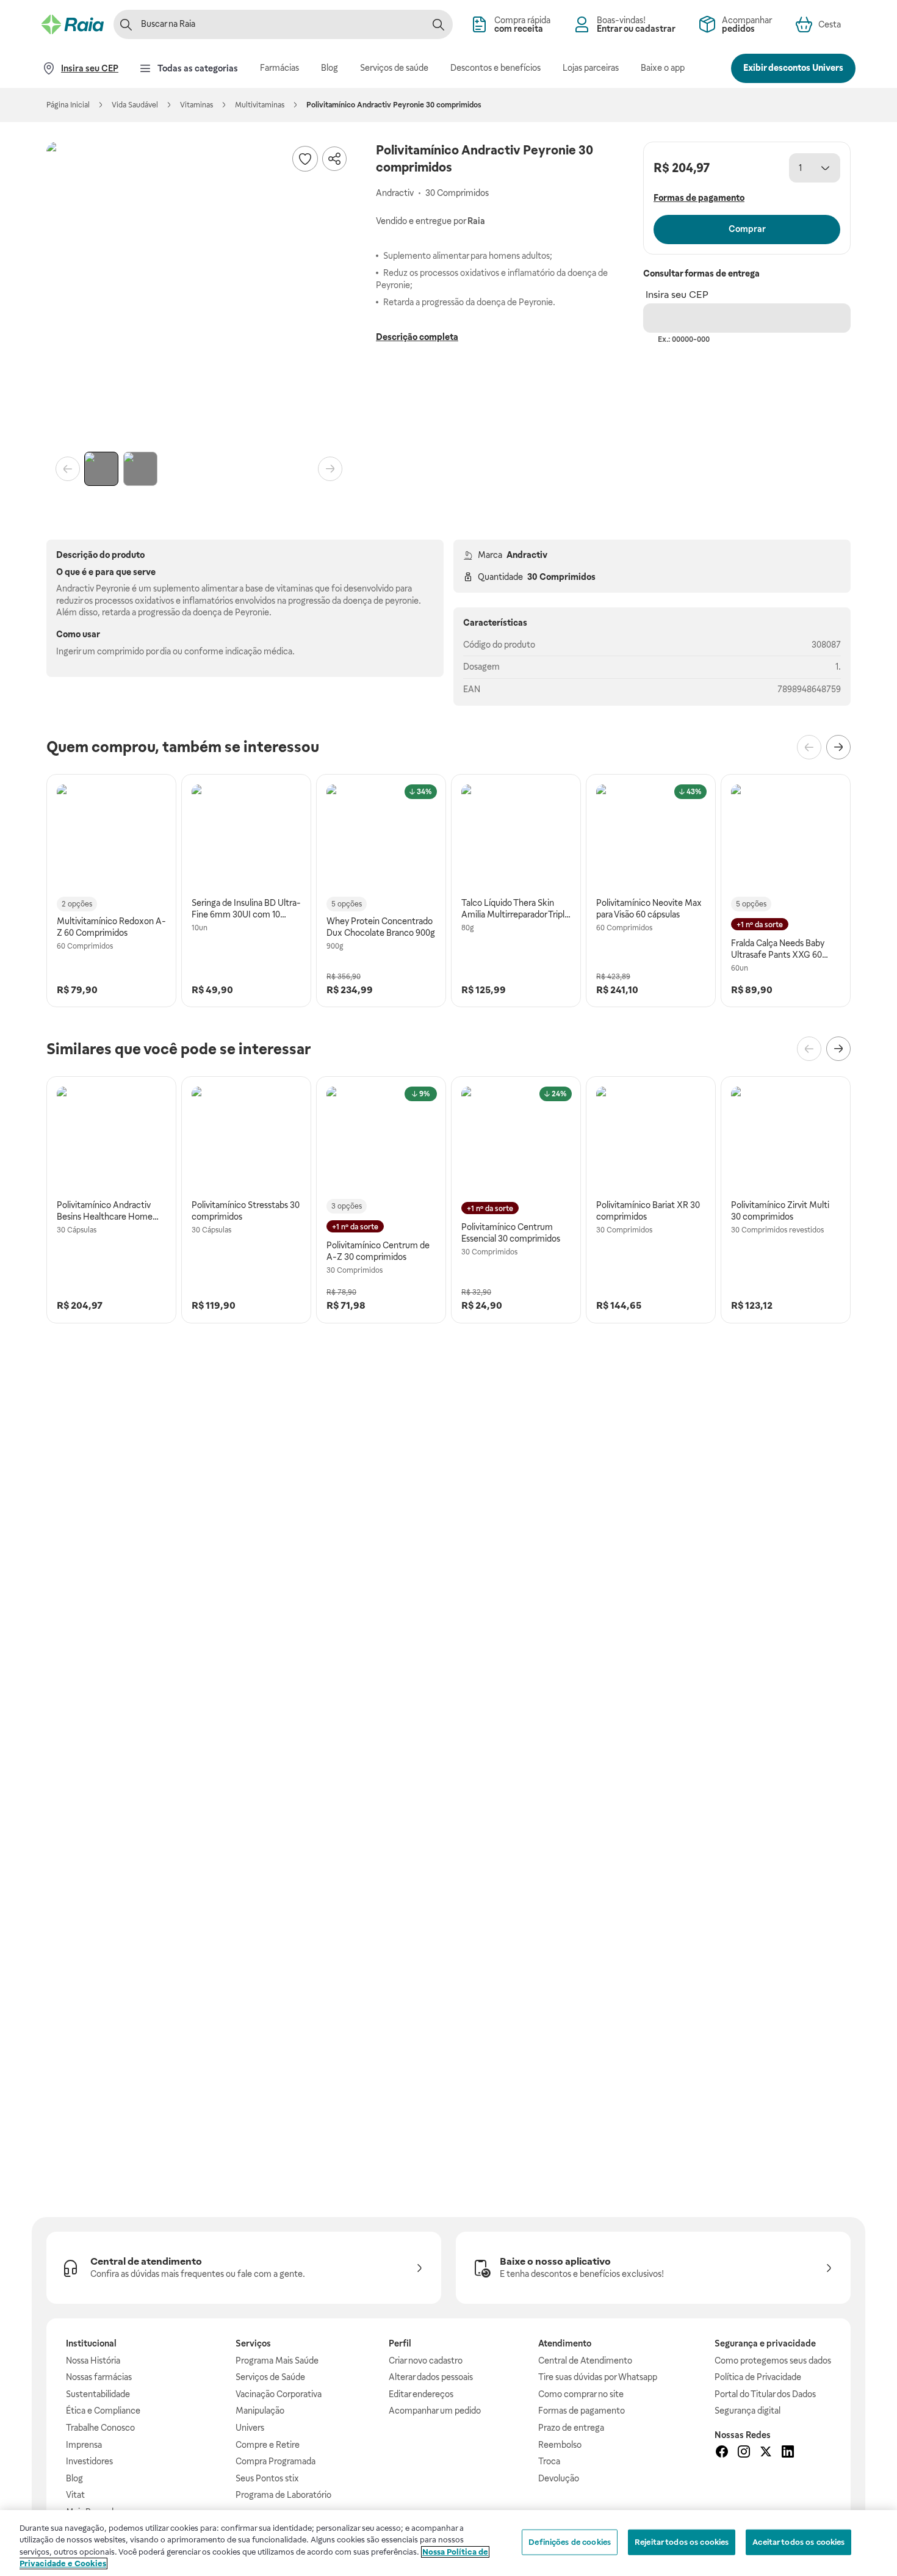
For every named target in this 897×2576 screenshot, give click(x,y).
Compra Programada (276, 2461)
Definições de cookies (570, 2542)
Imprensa (84, 2445)
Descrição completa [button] (417, 337)
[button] (199, 294)
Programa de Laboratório (283, 2495)
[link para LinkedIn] (788, 2453)
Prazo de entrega (571, 2428)
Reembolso (560, 2445)
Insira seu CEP (677, 295)
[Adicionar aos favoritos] (305, 159)
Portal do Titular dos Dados (765, 2394)
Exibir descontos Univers (793, 68)
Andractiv (527, 555)
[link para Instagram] (744, 2453)
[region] (448, 2543)
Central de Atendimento (585, 2361)
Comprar (747, 229)
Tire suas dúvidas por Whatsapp (598, 2377)
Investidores (89, 2461)
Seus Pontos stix (267, 2478)
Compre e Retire (268, 2445)
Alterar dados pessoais (431, 2377)
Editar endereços (421, 2394)
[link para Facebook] (722, 2453)
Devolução (559, 2478)
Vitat (75, 2495)
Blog (74, 2478)
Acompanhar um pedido (435, 2411)
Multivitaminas (260, 105)
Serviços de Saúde (270, 2377)
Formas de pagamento (582, 2411)
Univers (250, 2428)
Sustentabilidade (98, 2394)
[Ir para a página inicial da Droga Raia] (73, 24)
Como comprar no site (581, 2394)
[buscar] (438, 24)
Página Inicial (68, 105)
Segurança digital (747, 2411)
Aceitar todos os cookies (798, 2542)
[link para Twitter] (766, 2453)
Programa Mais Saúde (277, 2361)
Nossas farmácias (99, 2377)
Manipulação (260, 2411)
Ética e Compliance (103, 2411)
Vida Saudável (135, 105)
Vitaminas (196, 105)
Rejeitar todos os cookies (682, 2542)
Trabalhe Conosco (100, 2428)
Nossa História (93, 2361)
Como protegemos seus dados (773, 2361)
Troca (549, 2461)
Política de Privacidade (758, 2377)
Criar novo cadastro (426, 2361)
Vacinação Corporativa (279, 2394)
